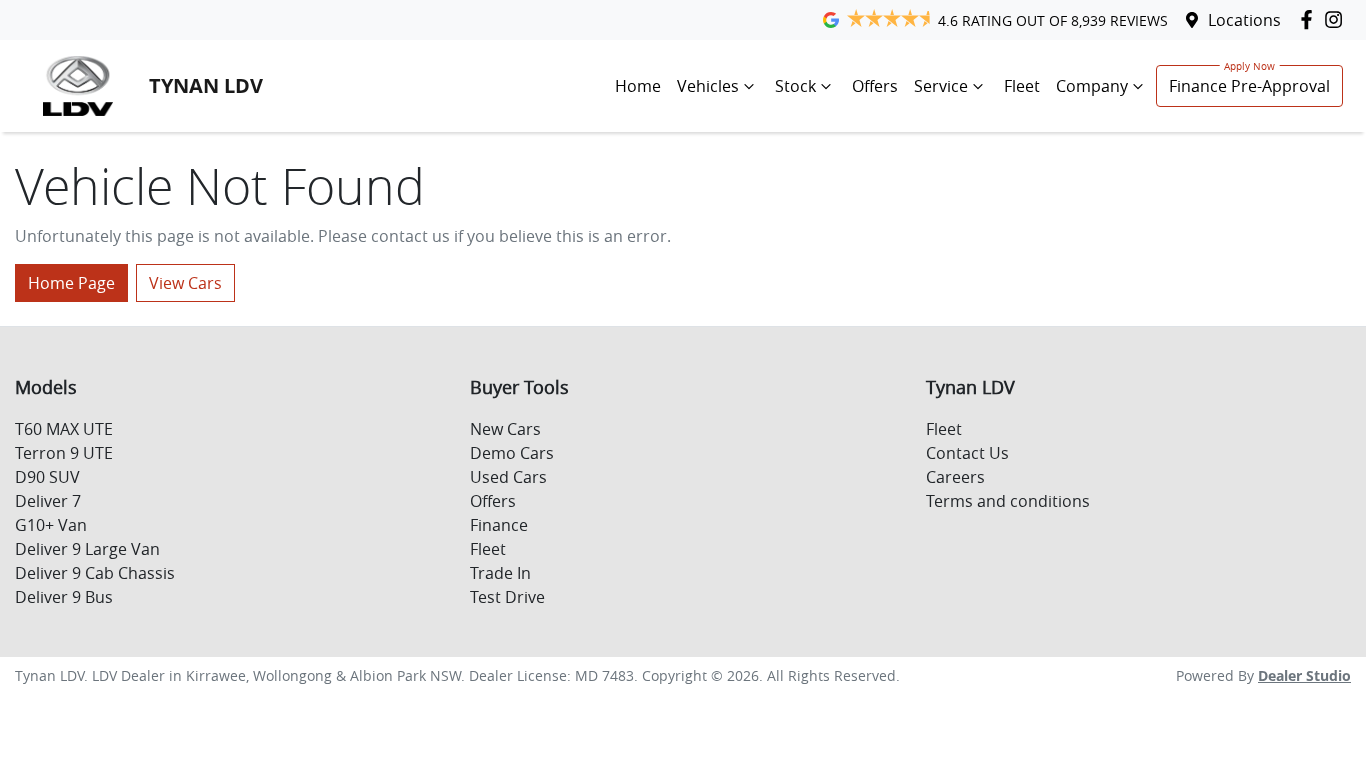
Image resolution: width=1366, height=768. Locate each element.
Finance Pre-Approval (1249, 86)
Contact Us (967, 453)
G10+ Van (51, 525)
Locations (1244, 20)
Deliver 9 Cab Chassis (95, 573)
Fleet (1022, 86)
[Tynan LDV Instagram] (1337, 19)
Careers (955, 477)
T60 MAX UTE (64, 429)
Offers (875, 86)
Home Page (71, 283)
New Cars (505, 429)
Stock (795, 86)
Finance (499, 525)
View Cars (185, 283)
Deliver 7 (48, 501)
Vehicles (708, 86)
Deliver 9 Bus (64, 597)
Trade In (500, 573)
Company (1092, 86)
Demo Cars (512, 453)
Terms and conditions (1008, 501)
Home (638, 86)
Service (941, 86)
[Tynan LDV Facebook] (1310, 19)
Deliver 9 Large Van (87, 549)
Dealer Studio (1304, 675)
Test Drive (507, 597)
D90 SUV (47, 477)
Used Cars (508, 477)
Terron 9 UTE (64, 453)
